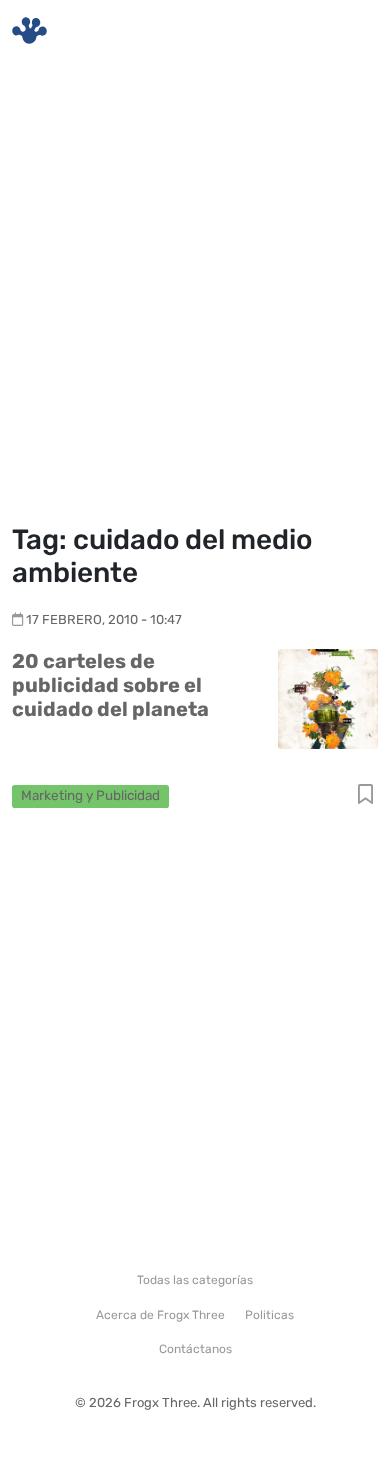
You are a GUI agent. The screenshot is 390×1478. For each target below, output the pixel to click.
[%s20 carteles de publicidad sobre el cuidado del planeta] (328, 697)
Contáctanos (195, 1349)
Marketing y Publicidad (90, 795)
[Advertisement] (195, 295)
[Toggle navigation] (351, 31)
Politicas (269, 1315)
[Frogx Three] (29, 30)
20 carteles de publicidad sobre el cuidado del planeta (110, 685)
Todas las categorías (195, 1280)
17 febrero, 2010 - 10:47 (104, 619)
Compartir (365, 795)
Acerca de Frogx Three (160, 1315)
